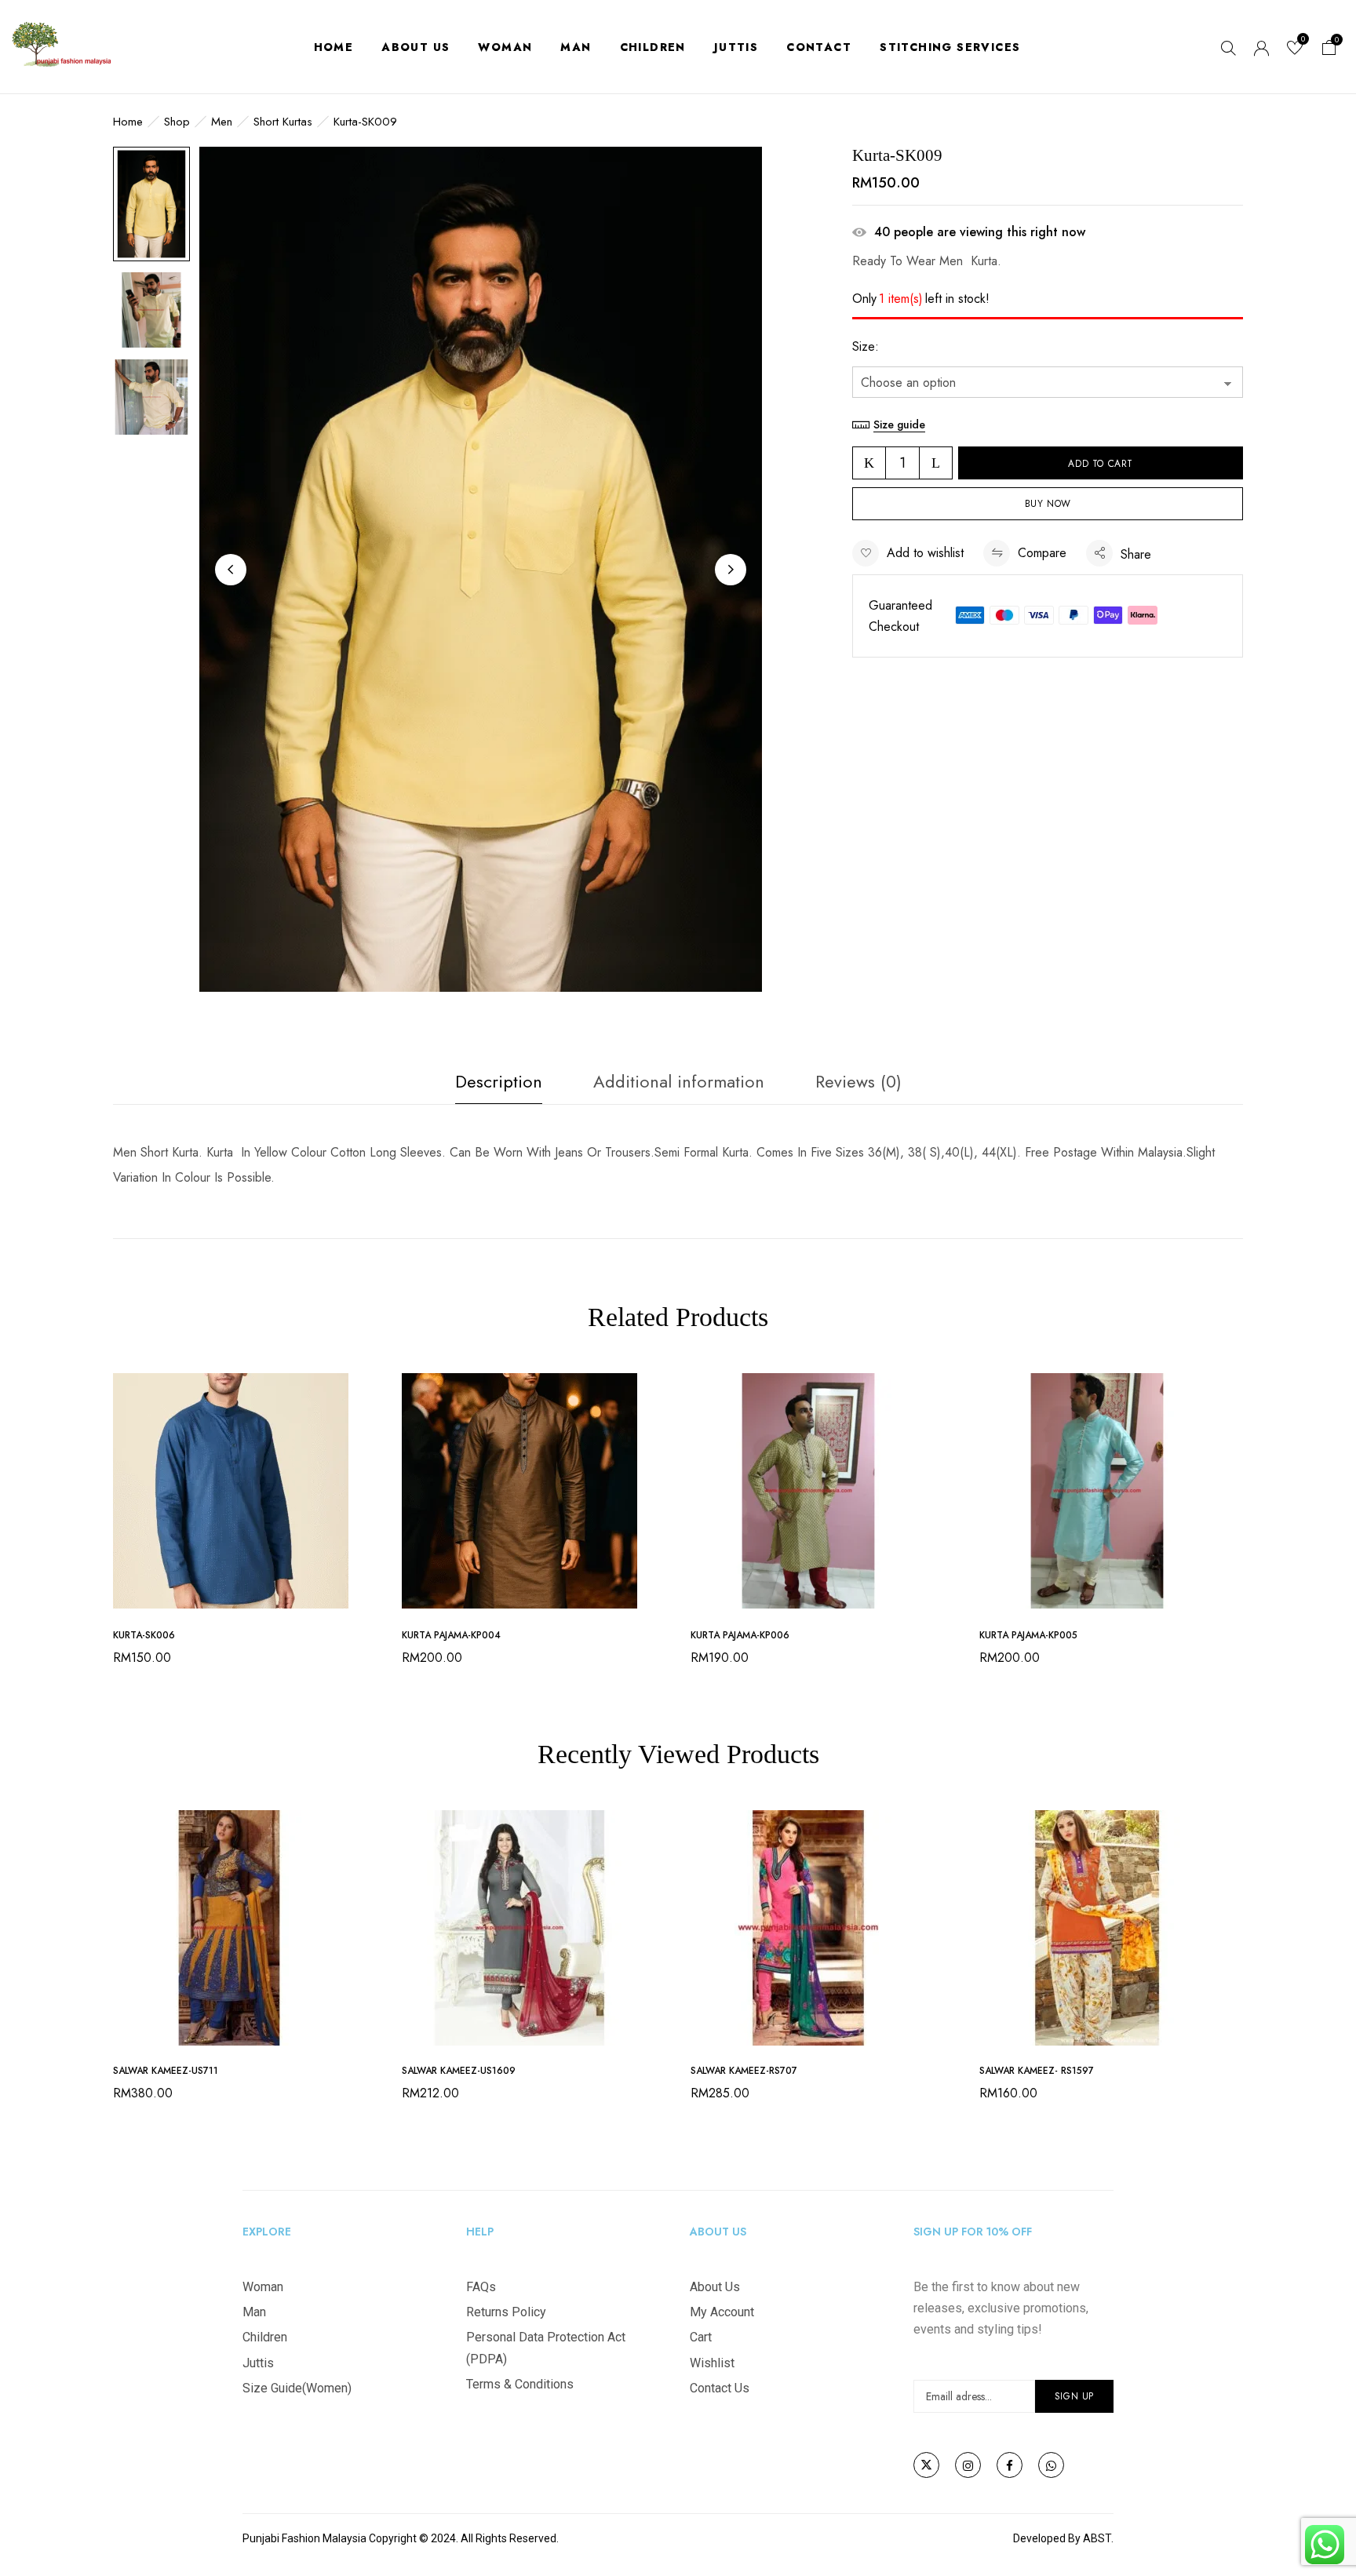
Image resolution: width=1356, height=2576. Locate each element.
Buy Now (1048, 504)
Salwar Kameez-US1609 (459, 2071)
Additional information (679, 1081)
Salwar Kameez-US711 (166, 2071)
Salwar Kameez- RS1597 (1037, 2071)
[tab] (499, 1086)
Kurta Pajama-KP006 (740, 1635)
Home (128, 122)
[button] (1329, 50)
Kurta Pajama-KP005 (1028, 1635)
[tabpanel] (246, 1525)
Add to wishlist (925, 553)
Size (864, 346)
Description (499, 1081)
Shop (177, 122)
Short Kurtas (283, 122)
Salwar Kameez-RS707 (744, 2071)
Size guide (899, 424)
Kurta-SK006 (144, 1635)
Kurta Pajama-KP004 (451, 1635)
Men (222, 122)
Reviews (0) (858, 1081)
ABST (1097, 2538)
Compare (1042, 553)
